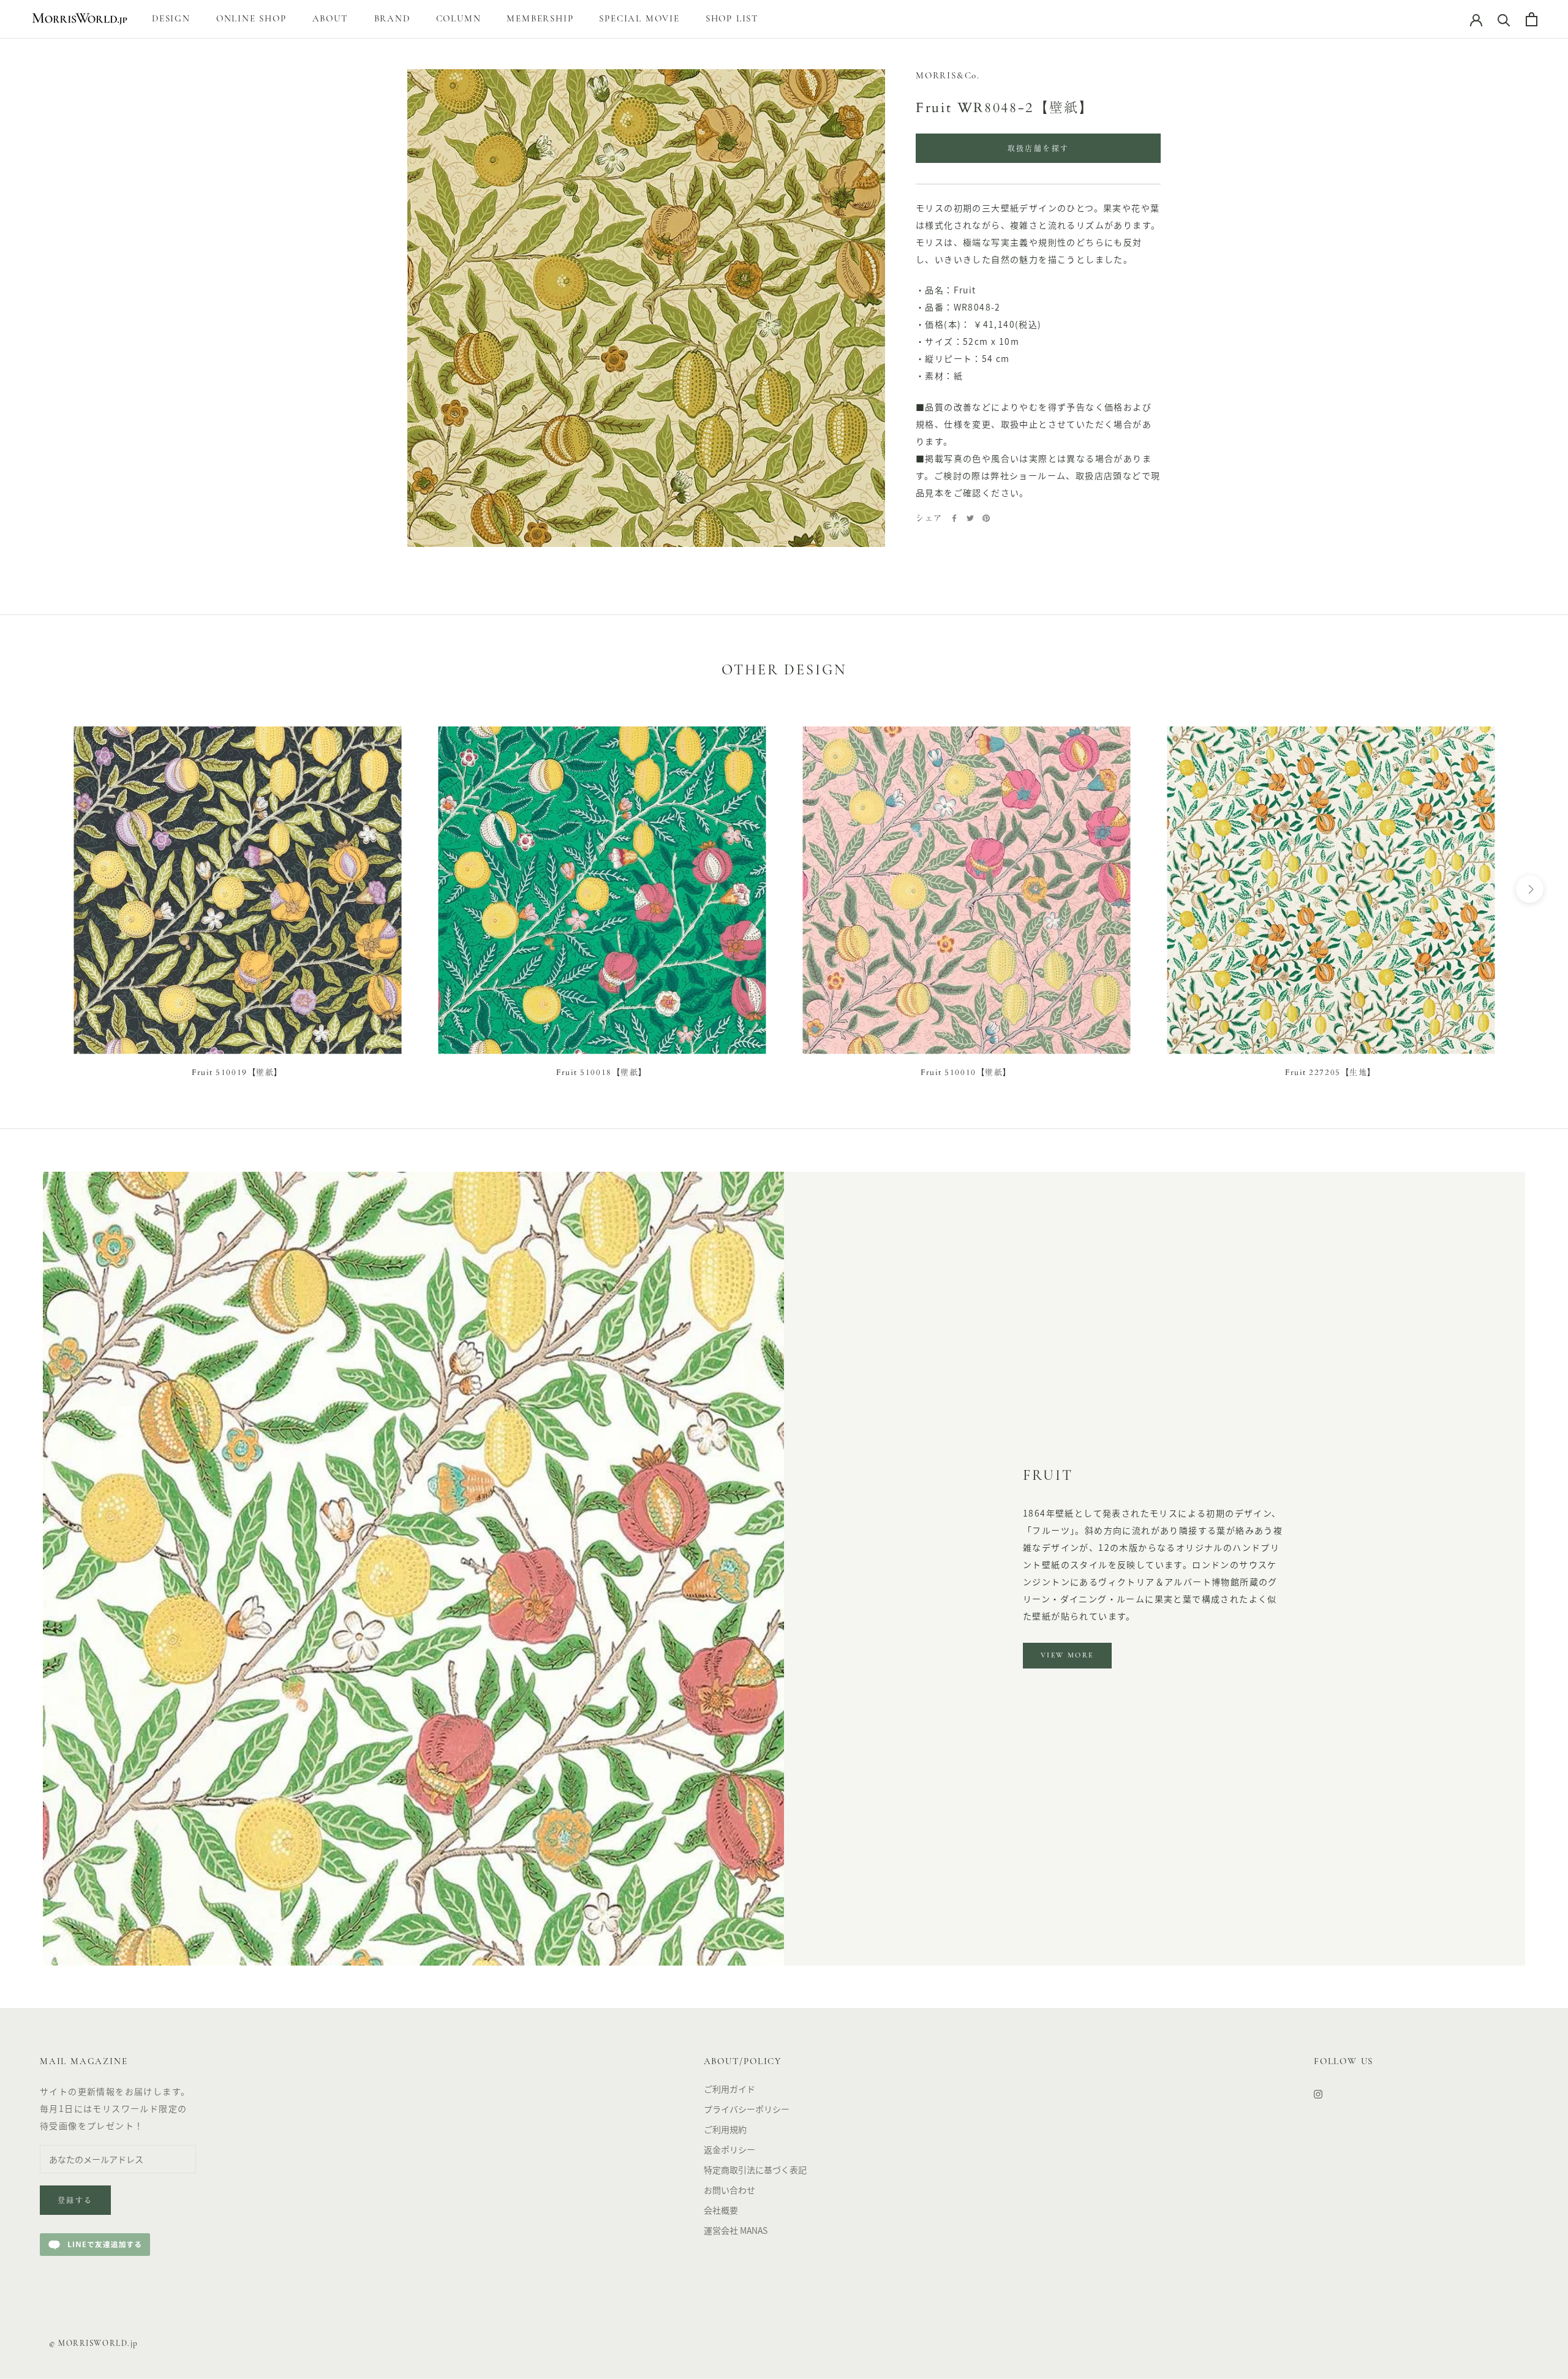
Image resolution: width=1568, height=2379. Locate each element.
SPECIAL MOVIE (639, 19)
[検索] (1504, 19)
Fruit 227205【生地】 (1331, 1073)
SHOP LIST (732, 19)
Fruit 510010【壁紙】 (966, 1073)
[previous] (38, 889)
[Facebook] (954, 518)
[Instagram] (1318, 2093)
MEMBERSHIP (540, 19)
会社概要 (721, 2210)
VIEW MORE (1067, 1656)
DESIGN (171, 19)
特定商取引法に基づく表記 (755, 2170)
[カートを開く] (1532, 19)
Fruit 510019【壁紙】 (237, 1073)
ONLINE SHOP (251, 19)
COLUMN (459, 19)
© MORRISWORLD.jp (94, 2344)
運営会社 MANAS (736, 2230)
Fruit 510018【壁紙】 (602, 1073)
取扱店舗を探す (1038, 149)
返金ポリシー (729, 2149)
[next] (1530, 889)
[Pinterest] (986, 518)
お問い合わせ (729, 2190)
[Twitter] (970, 518)
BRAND (392, 19)
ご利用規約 (725, 2129)
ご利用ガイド (729, 2089)
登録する (75, 2201)
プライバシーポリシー (747, 2109)
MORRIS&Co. (948, 76)
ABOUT (330, 19)
